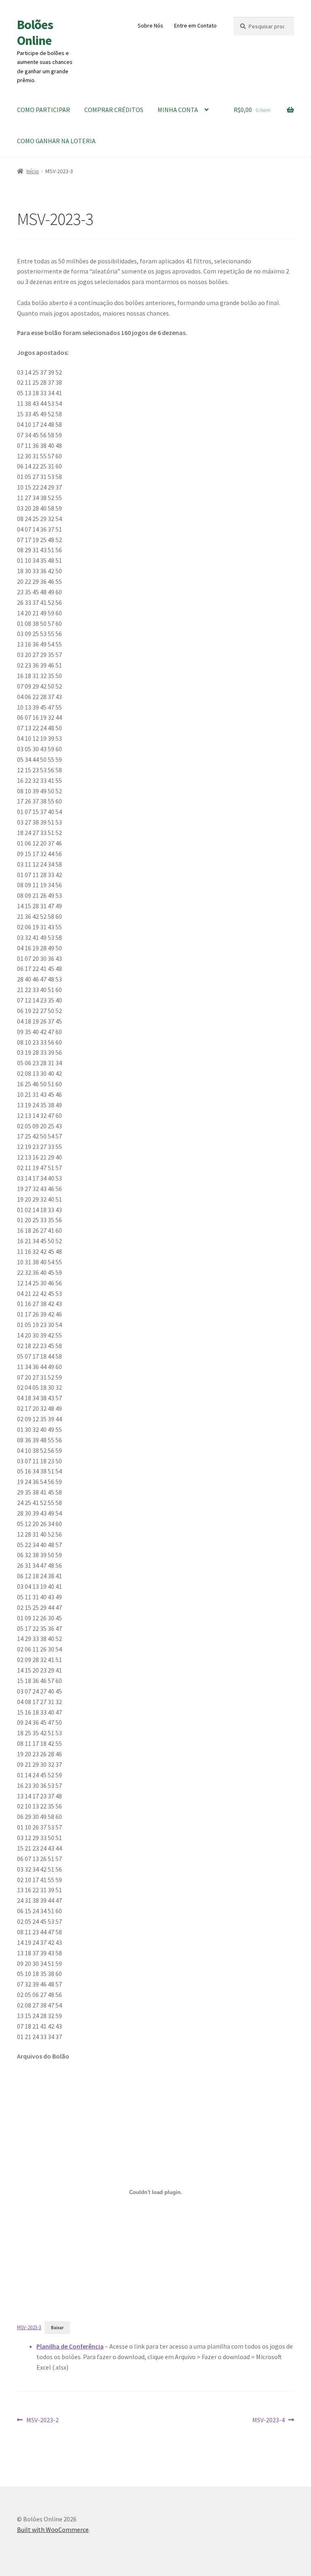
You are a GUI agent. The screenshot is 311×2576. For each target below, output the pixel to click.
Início (33, 171)
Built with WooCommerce (53, 2529)
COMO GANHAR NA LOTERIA (56, 141)
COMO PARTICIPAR (44, 110)
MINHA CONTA (178, 110)
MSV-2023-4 (268, 2420)
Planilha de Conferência (70, 2346)
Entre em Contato (195, 25)
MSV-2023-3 (29, 2327)
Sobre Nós (150, 25)
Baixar (57, 2328)
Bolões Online (35, 33)
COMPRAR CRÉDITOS (114, 110)
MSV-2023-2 (42, 2420)
